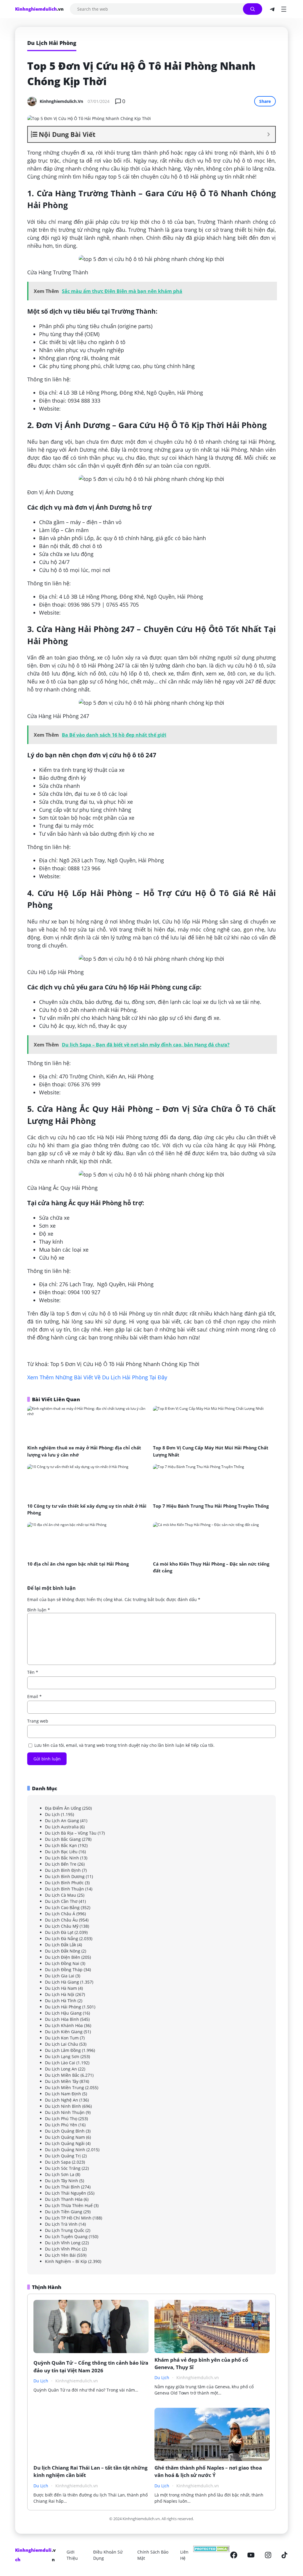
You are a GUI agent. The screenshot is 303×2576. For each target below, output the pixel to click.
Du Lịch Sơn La (60, 2174)
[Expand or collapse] (269, 134)
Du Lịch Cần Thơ (61, 1901)
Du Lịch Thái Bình (62, 2187)
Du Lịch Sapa (58, 2162)
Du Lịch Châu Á (60, 1914)
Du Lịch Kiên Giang (64, 2032)
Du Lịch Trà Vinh (61, 2224)
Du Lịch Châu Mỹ (62, 1926)
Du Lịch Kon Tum (62, 2038)
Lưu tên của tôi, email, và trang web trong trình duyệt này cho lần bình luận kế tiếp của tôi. (124, 1745)
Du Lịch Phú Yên (61, 2125)
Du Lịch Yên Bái (60, 2255)
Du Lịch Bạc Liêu (61, 1852)
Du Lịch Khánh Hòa (64, 2025)
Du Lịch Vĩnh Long (63, 2243)
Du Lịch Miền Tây (62, 2081)
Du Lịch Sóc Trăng (63, 2168)
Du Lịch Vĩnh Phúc (63, 2249)
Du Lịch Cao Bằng (62, 1907)
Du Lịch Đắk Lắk (61, 1945)
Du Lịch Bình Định (63, 1870)
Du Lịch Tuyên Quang (66, 2236)
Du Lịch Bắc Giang (63, 1839)
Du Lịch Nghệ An (62, 2100)
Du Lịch (52, 1814)
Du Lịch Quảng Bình (65, 2131)
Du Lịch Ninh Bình (63, 2106)
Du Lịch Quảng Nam (65, 2137)
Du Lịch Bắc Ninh (62, 1858)
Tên (33, 1672)
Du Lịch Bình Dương (65, 1876)
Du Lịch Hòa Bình (62, 2019)
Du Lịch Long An (61, 2069)
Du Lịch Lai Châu (62, 2044)
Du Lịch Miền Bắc (62, 2075)
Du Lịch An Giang (62, 1821)
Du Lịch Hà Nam (61, 1988)
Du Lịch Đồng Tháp (64, 1970)
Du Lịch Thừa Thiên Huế (69, 2205)
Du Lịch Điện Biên (63, 1957)
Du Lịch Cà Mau (61, 1895)
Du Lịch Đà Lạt (59, 1932)
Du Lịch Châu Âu (61, 1920)
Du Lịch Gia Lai (60, 1976)
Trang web (38, 1721)
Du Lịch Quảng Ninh (65, 2150)
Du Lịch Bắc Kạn (61, 1845)
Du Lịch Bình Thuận (65, 1889)
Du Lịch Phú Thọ (61, 2119)
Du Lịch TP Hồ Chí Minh (68, 2218)
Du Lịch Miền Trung (65, 2087)
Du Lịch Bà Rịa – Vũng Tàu (71, 1833)
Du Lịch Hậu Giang (63, 2013)
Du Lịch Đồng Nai (62, 1963)
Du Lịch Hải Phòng (63, 2007)
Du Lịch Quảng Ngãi (65, 2143)
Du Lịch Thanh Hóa (64, 2199)
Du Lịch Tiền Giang (64, 2212)
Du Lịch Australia (62, 1827)
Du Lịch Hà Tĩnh (61, 2001)
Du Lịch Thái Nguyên (66, 2193)
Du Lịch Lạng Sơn (62, 2056)
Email (34, 1696)
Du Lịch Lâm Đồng (63, 2050)
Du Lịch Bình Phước (64, 1883)
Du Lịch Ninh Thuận (65, 2112)
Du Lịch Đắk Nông (63, 1951)
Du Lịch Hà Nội (60, 1994)
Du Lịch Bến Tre (61, 1864)
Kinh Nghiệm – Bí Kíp (66, 2261)
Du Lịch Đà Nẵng (62, 1939)
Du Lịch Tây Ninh (62, 2181)
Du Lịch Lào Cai (60, 2063)
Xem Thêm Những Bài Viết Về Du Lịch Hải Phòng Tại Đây (97, 1377)
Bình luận (39, 1610)
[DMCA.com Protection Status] (211, 2555)
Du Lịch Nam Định (63, 2094)
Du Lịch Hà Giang (62, 1982)
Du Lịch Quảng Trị (63, 2156)
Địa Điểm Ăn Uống (63, 1808)
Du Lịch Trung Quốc (65, 2230)
